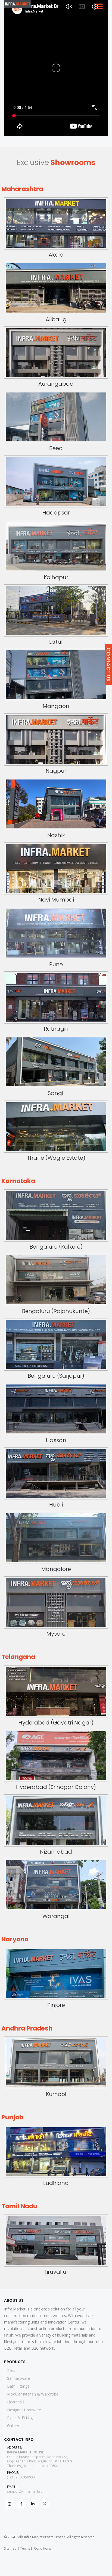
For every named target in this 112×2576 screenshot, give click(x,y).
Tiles (11, 2370)
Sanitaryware (18, 2378)
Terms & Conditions (35, 2548)
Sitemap (10, 2548)
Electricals (16, 2402)
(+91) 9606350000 (21, 2477)
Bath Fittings (18, 2386)
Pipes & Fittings (21, 2418)
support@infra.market (24, 2491)
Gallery (13, 2426)
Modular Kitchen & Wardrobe (33, 2394)
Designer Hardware (24, 2410)
